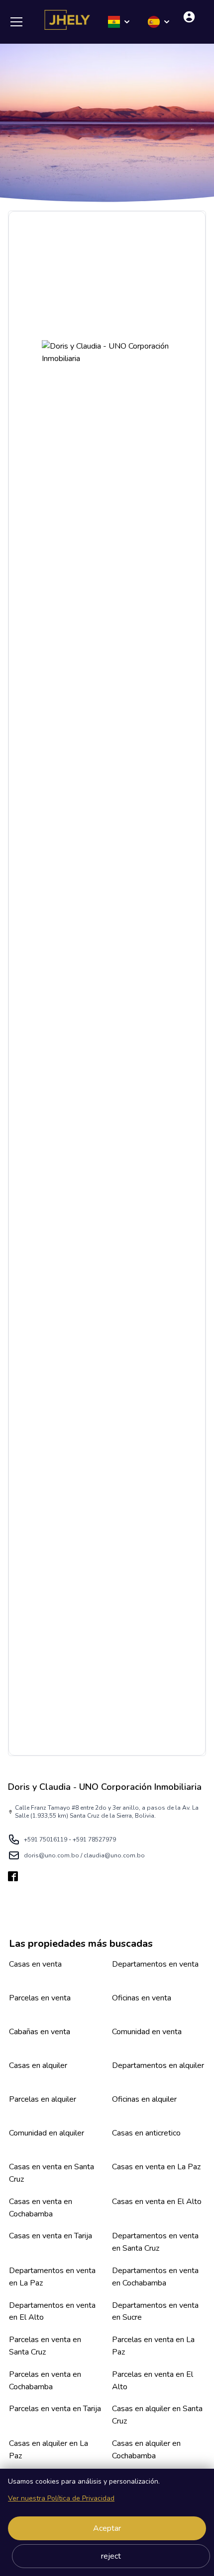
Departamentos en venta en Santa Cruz (155, 2242)
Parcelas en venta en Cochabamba (45, 2381)
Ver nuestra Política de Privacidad (61, 2498)
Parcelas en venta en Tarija (55, 2409)
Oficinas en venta (142, 1998)
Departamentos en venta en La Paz (52, 2277)
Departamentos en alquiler (158, 2065)
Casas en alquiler (38, 2065)
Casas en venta (35, 1964)
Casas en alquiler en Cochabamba (146, 2450)
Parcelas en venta (40, 1998)
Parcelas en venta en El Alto (153, 2381)
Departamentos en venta (155, 1964)
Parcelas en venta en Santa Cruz (45, 2346)
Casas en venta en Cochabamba (41, 2208)
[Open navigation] (20, 22)
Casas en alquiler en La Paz (49, 2450)
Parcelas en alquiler (43, 2099)
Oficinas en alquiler (144, 2099)
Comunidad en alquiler (47, 2133)
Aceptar (107, 2528)
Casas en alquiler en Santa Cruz (157, 2415)
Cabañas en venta (40, 2032)
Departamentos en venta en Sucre (155, 2312)
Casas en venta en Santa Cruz (52, 2173)
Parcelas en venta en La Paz (153, 2346)
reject (111, 2556)
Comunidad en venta (147, 2032)
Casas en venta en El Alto (157, 2202)
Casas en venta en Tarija (51, 2236)
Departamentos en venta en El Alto (52, 2312)
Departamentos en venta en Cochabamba (155, 2277)
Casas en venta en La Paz (156, 2167)
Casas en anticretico (146, 2133)
